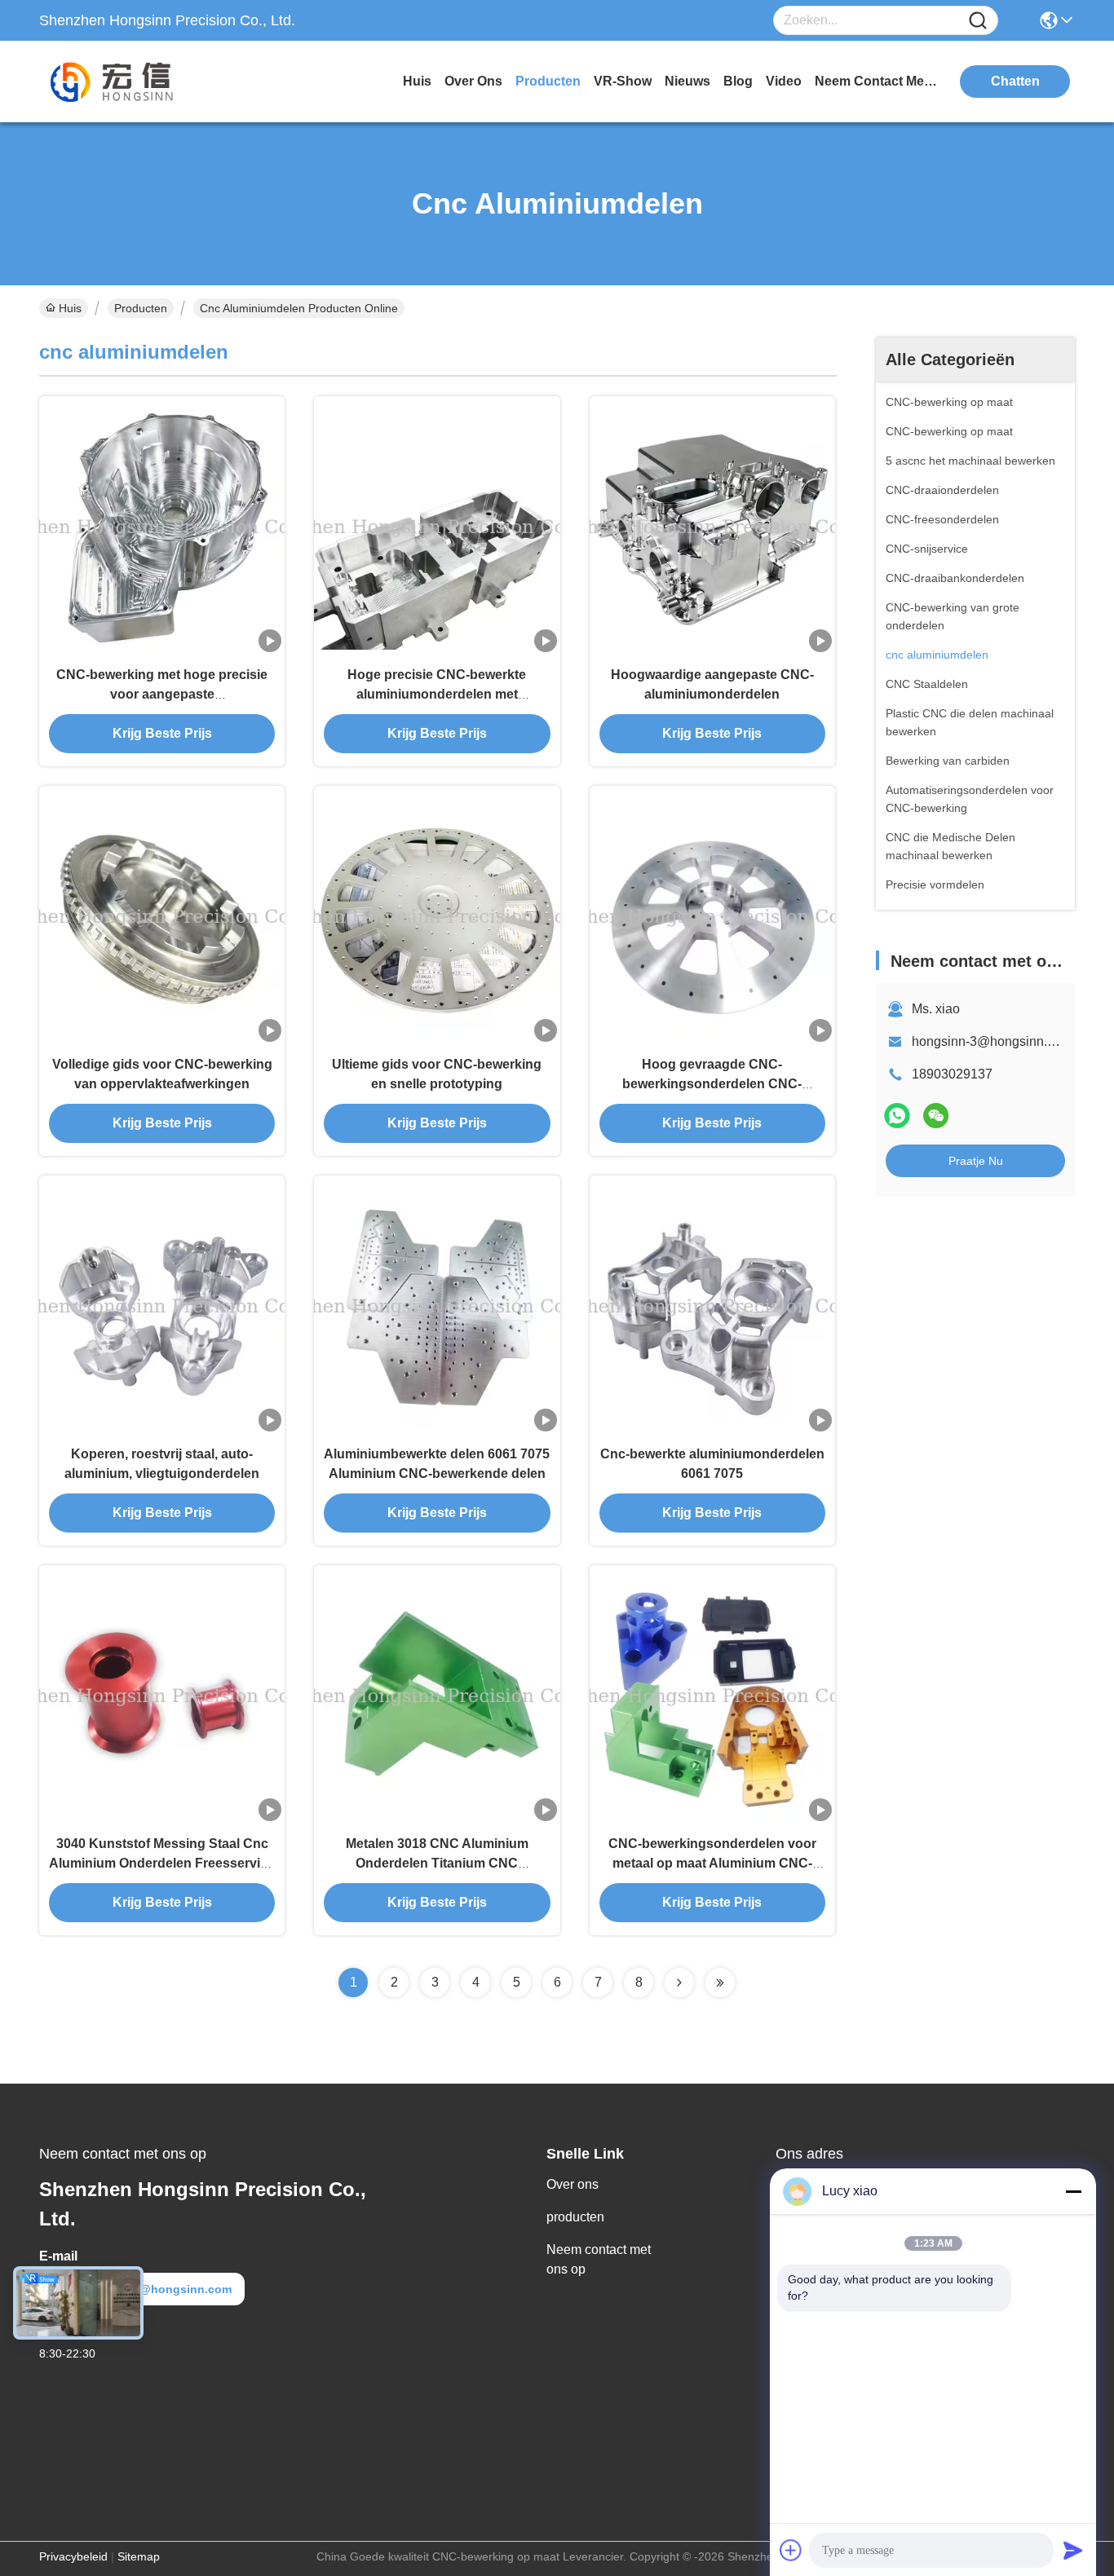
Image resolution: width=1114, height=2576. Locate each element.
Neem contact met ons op (599, 2259)
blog (738, 81)
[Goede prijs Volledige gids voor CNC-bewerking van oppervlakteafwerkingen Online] (162, 915)
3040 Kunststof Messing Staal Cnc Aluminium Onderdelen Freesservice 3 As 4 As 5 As (162, 1863)
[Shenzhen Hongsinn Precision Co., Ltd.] (129, 82)
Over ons (572, 2184)
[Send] (1073, 2550)
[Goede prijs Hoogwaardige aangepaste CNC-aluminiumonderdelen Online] (712, 526)
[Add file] (791, 2550)
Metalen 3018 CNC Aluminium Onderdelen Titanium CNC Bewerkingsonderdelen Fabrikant (437, 1863)
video (784, 81)
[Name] (978, 21)
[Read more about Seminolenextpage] (679, 1983)
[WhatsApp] (897, 1116)
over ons (473, 81)
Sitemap (139, 2556)
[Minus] (1073, 2191)
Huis (417, 81)
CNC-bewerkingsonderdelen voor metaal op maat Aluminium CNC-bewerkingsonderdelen (712, 1863)
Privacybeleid (73, 2556)
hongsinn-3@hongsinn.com (992, 1041)
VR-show (623, 81)
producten (548, 81)
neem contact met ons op (876, 81)
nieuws (687, 81)
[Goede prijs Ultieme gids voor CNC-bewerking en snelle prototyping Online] (437, 915)
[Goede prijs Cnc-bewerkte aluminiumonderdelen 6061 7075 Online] (712, 1305)
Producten (141, 308)
